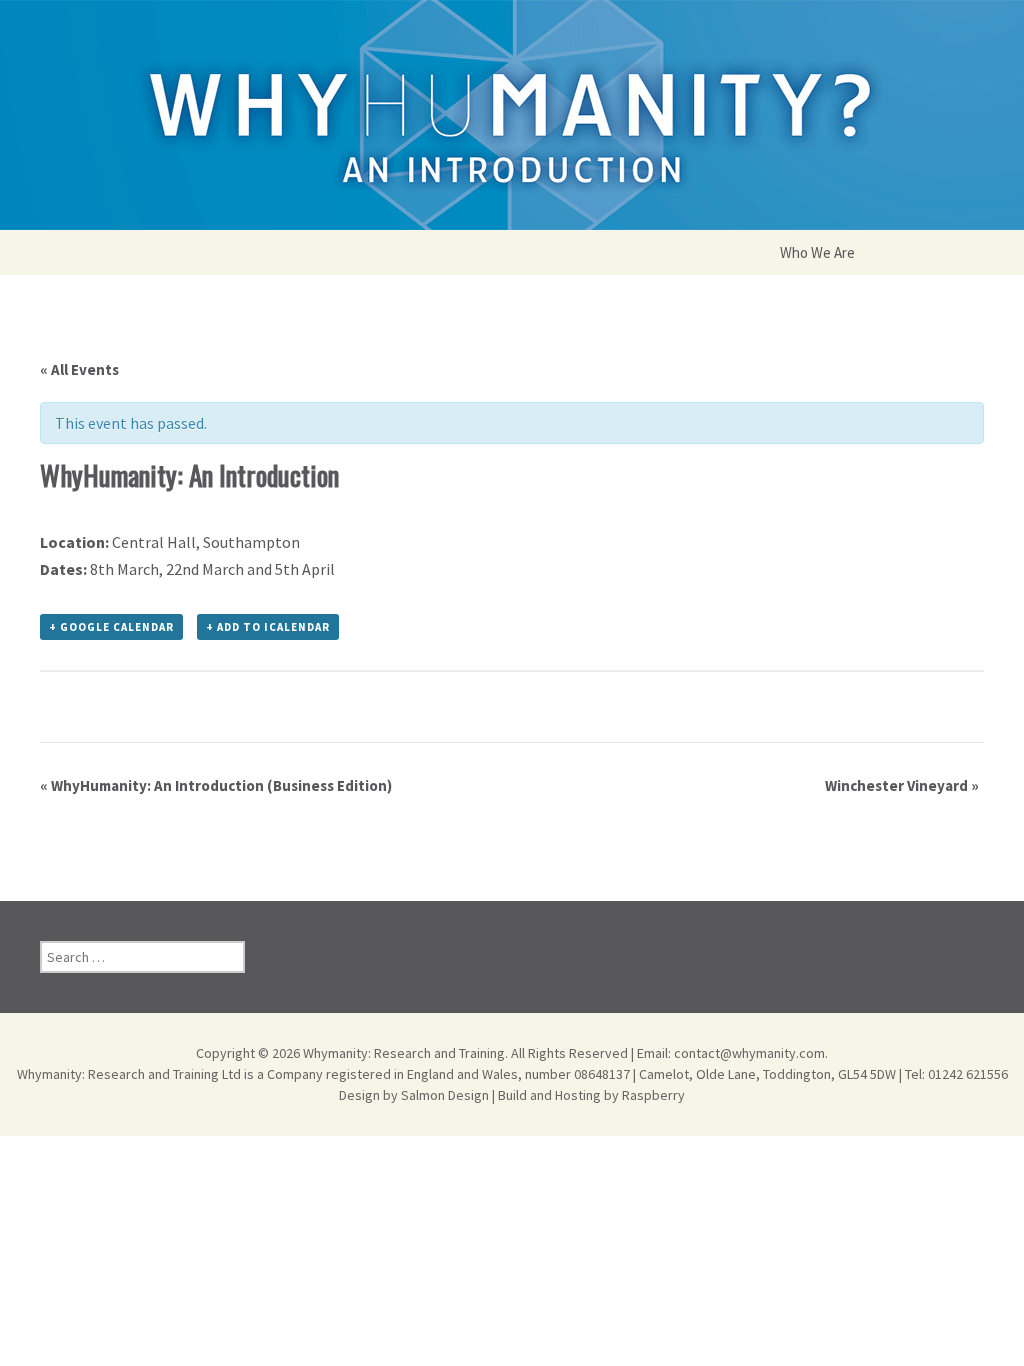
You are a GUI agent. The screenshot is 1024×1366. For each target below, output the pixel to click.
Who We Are (817, 252)
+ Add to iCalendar (268, 627)
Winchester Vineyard (902, 785)
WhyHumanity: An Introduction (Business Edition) (216, 785)
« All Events (79, 369)
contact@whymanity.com (749, 1053)
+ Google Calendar (111, 627)
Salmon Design (445, 1095)
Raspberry (653, 1095)
